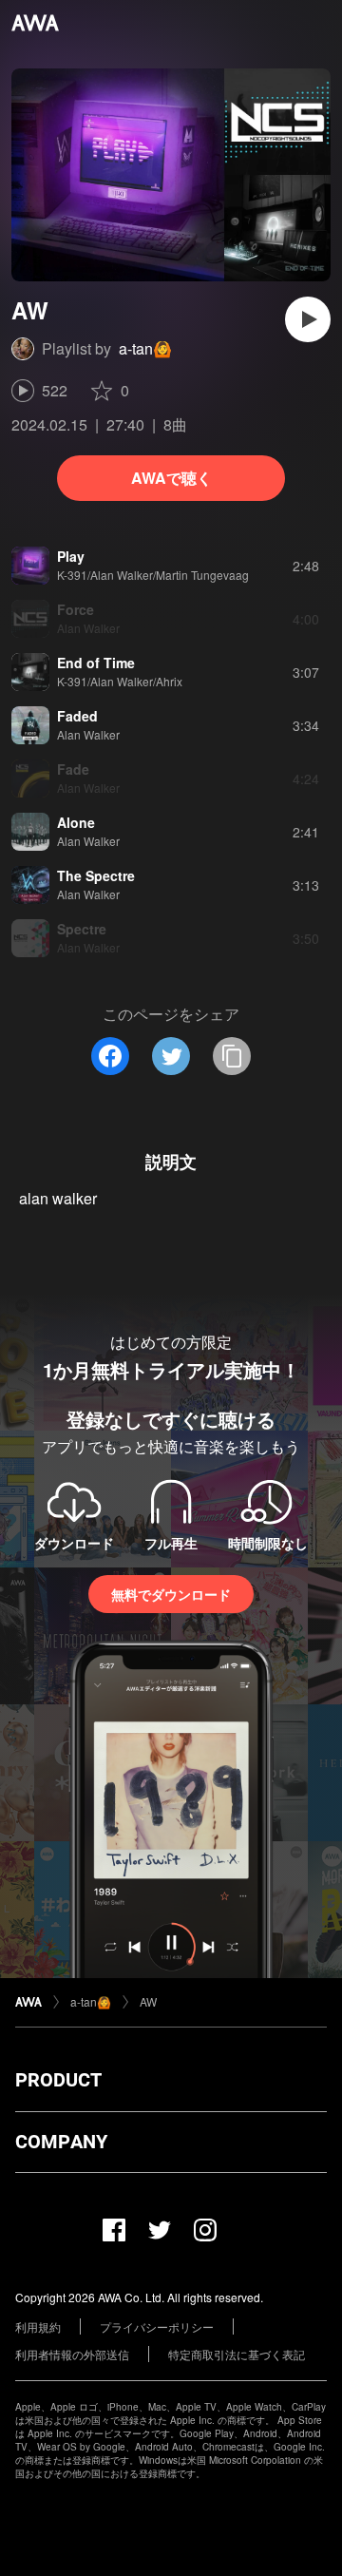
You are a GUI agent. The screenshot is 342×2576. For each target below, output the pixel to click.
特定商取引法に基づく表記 (237, 2354)
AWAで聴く (171, 478)
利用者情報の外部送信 (72, 2354)
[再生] (308, 319)
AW (148, 2001)
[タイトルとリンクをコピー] (232, 1056)
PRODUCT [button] (58, 2080)
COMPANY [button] (61, 2142)
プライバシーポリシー (157, 2326)
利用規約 (38, 2326)
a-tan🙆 (145, 348)
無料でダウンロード (171, 1594)
